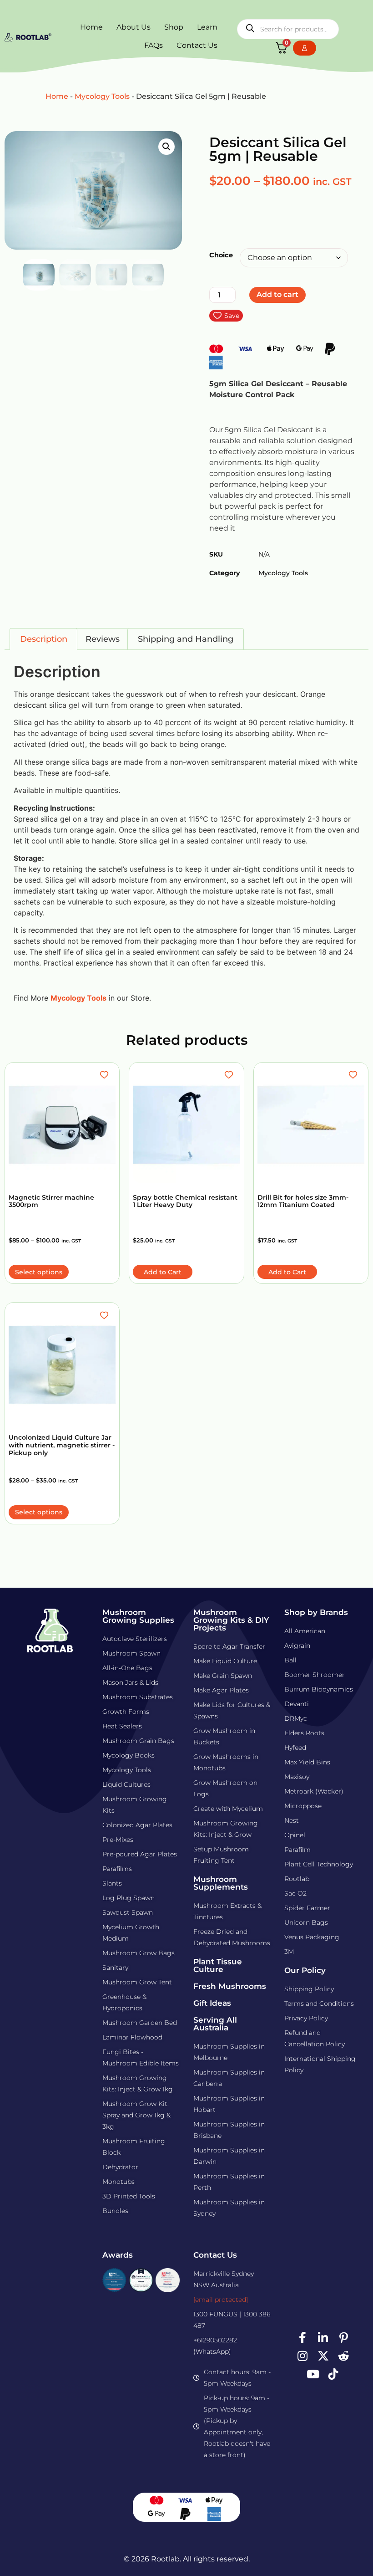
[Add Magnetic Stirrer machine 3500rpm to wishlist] (105, 1075)
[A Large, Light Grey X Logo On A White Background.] (323, 2356)
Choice (221, 255)
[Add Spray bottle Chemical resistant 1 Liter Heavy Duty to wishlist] (230, 1075)
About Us (134, 27)
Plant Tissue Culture (218, 1965)
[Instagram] (302, 2356)
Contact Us (197, 45)
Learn (207, 27)
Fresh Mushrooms (230, 1986)
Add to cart (277, 294)
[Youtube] (313, 2374)
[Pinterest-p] (343, 2338)
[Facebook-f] (302, 2338)
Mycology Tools (102, 96)
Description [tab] (44, 639)
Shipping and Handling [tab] (186, 639)
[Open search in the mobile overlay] (288, 29)
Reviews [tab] (103, 639)
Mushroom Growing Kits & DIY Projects (231, 1620)
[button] (166, 147)
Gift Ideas (212, 2003)
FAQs (154, 45)
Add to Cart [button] (163, 1272)
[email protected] (221, 2300)
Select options (39, 1272)
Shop (174, 27)
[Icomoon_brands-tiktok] (333, 2374)
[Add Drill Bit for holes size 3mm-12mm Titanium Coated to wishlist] (354, 1075)
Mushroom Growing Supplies (138, 1616)
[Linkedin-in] (323, 2338)
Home (91, 27)
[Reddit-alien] (343, 2356)
